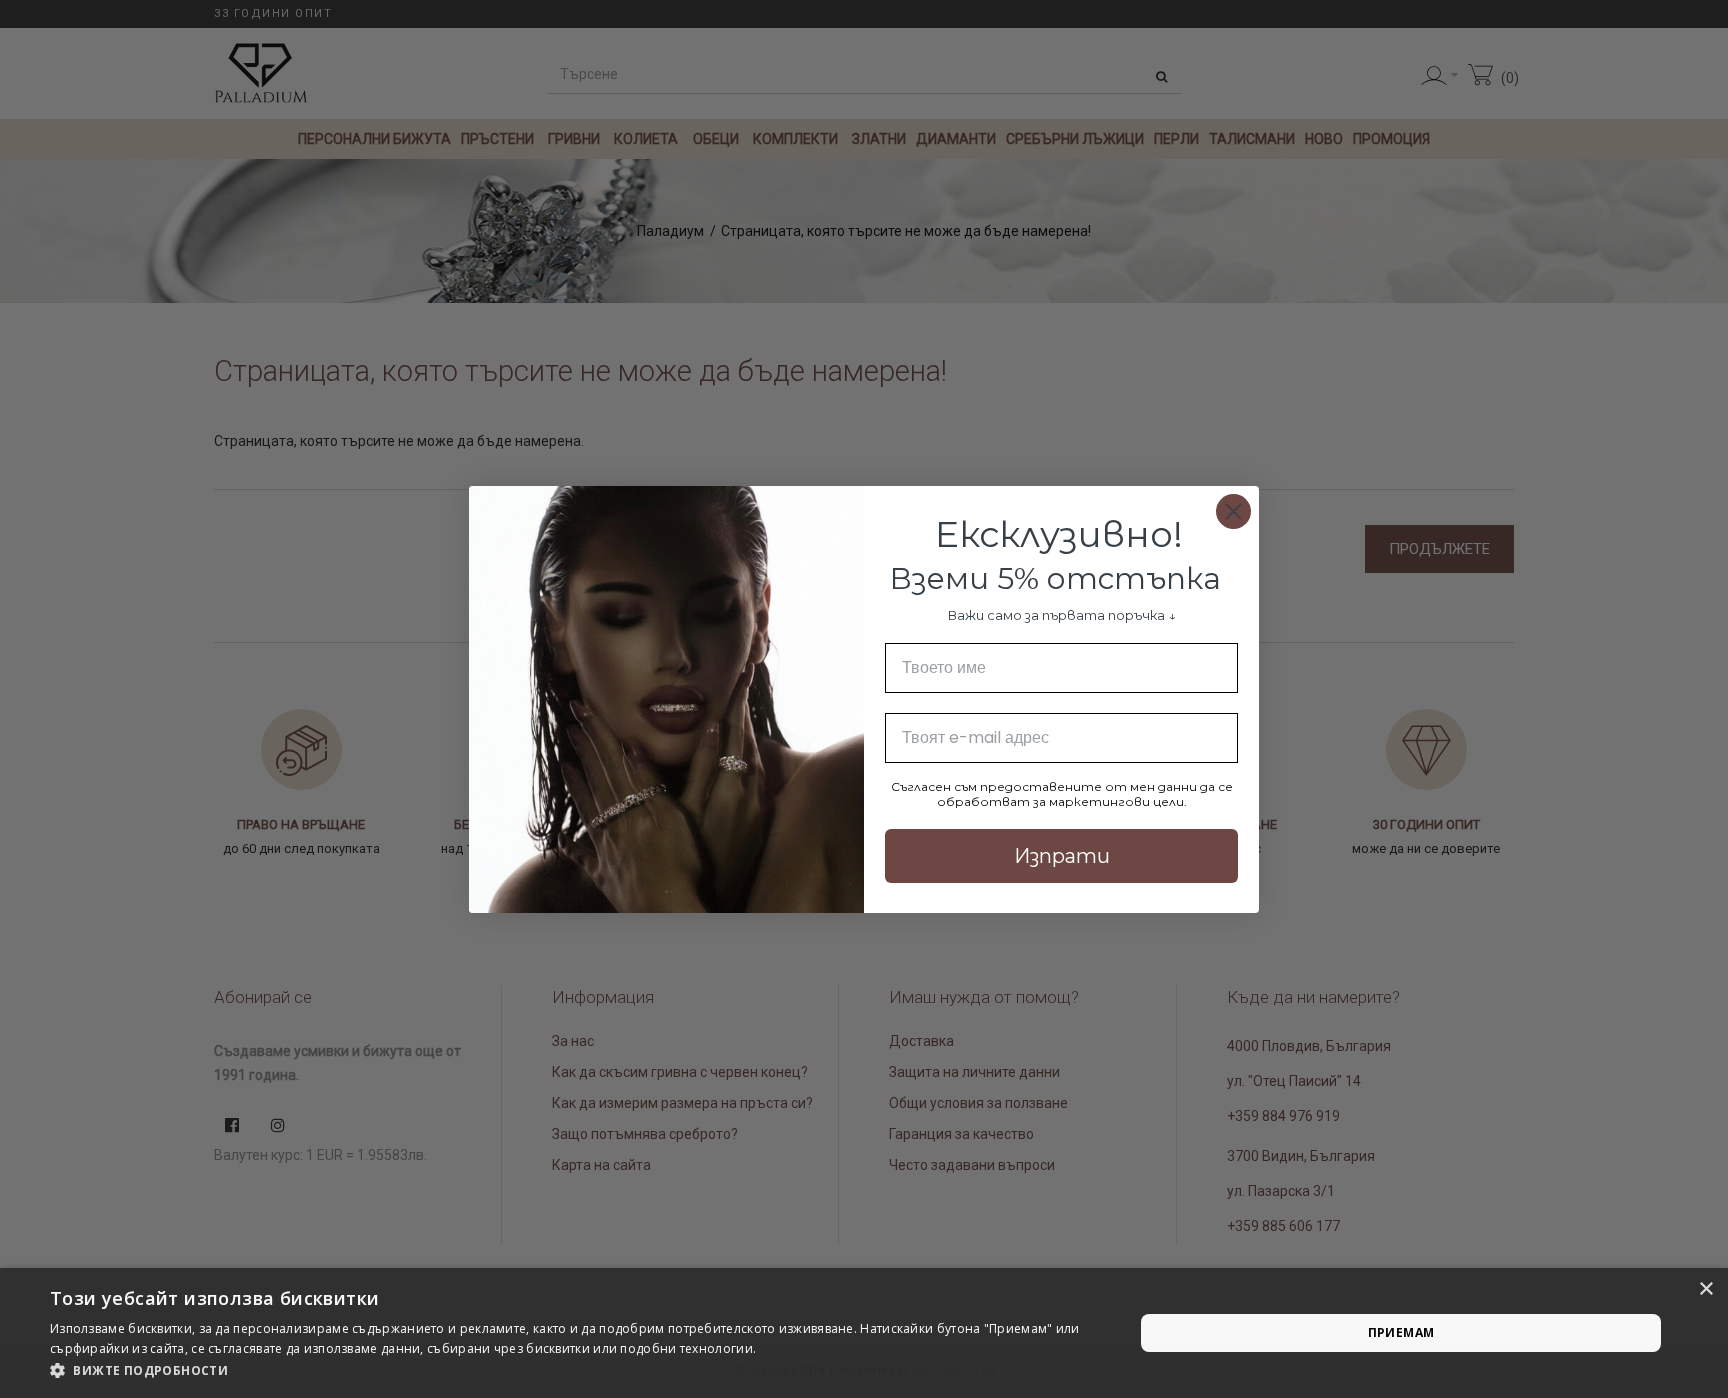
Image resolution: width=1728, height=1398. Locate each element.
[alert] (864, 1333)
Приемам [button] (1401, 1332)
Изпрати (1062, 856)
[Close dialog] (1233, 511)
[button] (576, 1371)
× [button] (1705, 1289)
